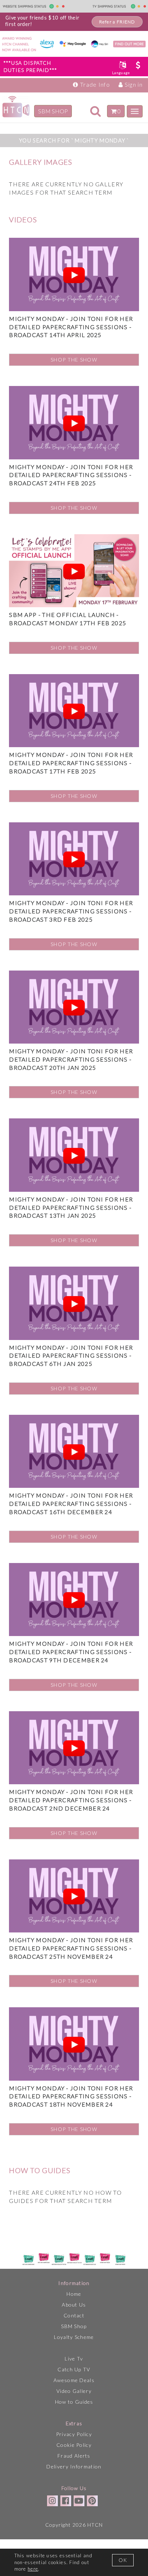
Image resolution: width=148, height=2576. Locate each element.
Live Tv (74, 2359)
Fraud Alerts (74, 2456)
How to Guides (74, 2402)
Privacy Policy (74, 2434)
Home (74, 2294)
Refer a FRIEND (117, 22)
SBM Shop (74, 2326)
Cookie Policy (74, 2445)
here (33, 2569)
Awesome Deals (74, 2380)
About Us (74, 2305)
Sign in (133, 84)
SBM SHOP (53, 111)
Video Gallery (74, 2391)
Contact (74, 2315)
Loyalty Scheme (74, 2337)
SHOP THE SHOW (74, 360)
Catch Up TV (74, 2369)
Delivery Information (74, 2466)
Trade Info (94, 84)
